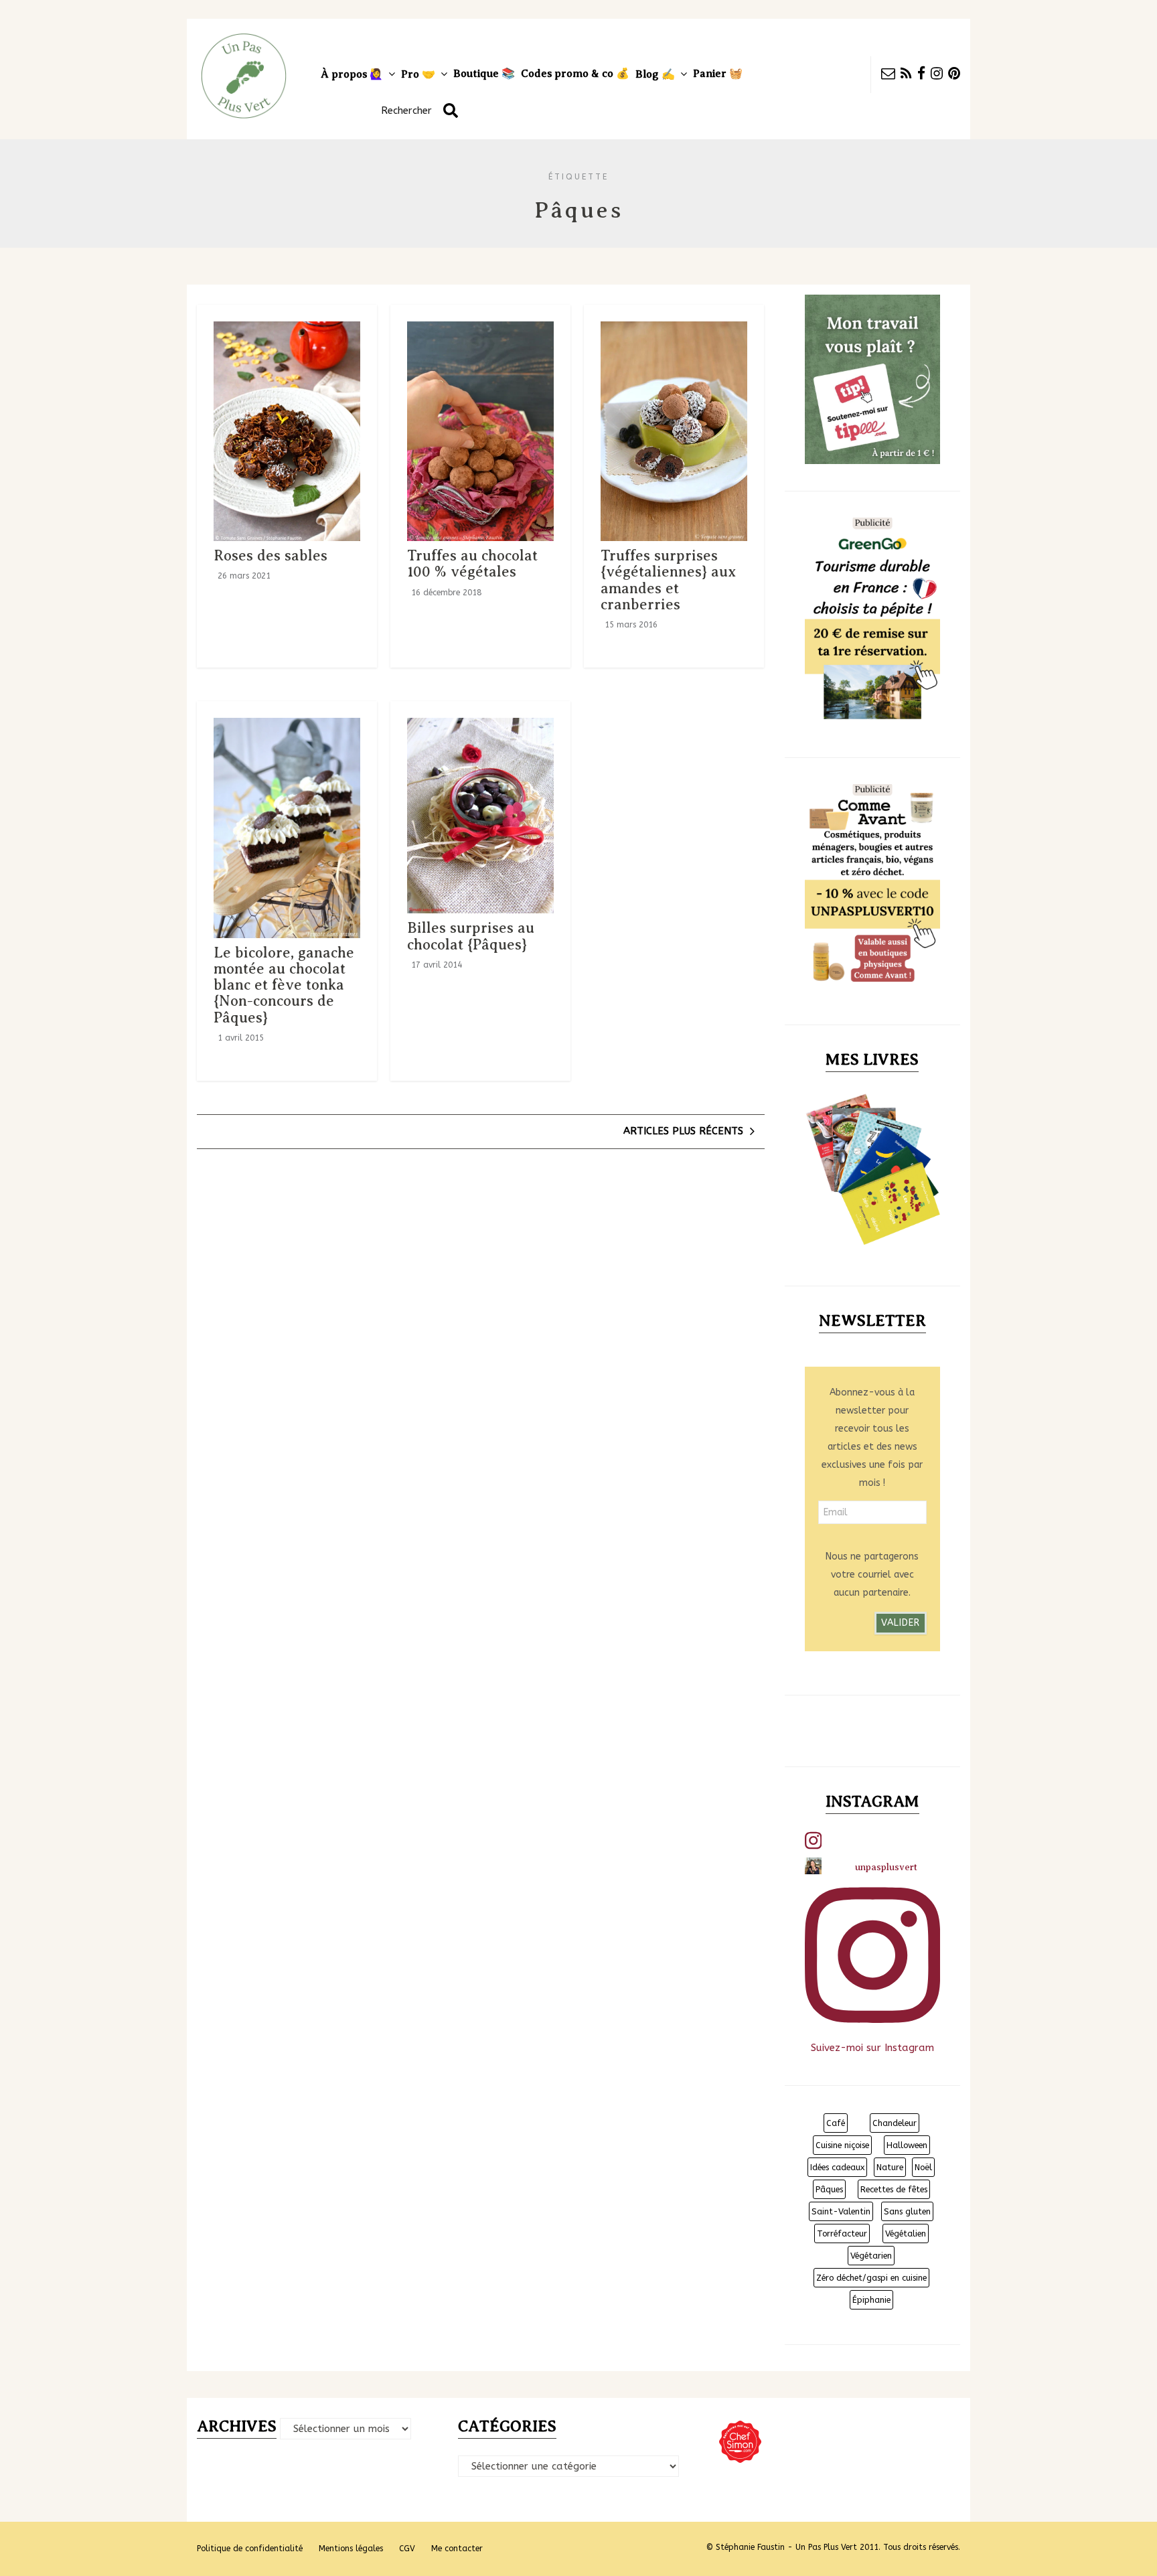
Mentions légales (351, 2549)
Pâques (829, 2189)
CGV (407, 2549)
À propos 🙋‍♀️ (352, 74)
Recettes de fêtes (894, 2189)
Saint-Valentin (841, 2211)
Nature (890, 2167)
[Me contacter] (891, 75)
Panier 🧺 (718, 74)
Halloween (907, 2145)
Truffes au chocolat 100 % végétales (472, 563)
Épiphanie (871, 2300)
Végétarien (871, 2256)
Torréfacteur (842, 2233)
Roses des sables (271, 555)
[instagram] (939, 75)
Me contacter (457, 2549)
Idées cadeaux (837, 2167)
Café (836, 2123)
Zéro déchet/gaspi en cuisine (871, 2278)
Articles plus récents (683, 1131)
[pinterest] (954, 75)
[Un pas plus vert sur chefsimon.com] (740, 2427)
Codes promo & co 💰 (575, 74)
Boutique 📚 (484, 74)
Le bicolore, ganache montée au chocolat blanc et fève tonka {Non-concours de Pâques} (284, 985)
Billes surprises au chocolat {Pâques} (471, 936)
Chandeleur (895, 2123)
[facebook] (924, 75)
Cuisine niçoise (842, 2145)
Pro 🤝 (418, 74)
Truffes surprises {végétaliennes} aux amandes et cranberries (668, 580)
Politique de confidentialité (250, 2549)
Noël (923, 2167)
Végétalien (906, 2233)
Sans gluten (907, 2211)
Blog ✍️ (655, 74)
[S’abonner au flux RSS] (909, 75)
